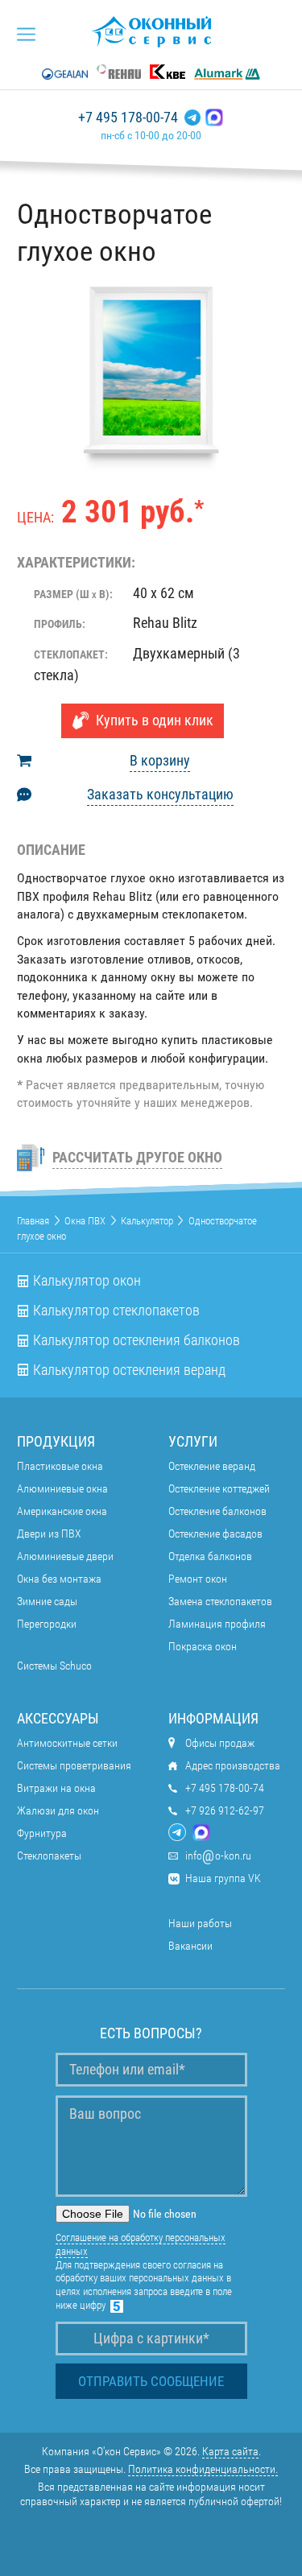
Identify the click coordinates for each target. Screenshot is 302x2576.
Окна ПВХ (85, 1221)
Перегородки (47, 1624)
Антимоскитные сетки (67, 1743)
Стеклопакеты (49, 1856)
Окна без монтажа (59, 1579)
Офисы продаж (220, 1743)
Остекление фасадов (215, 1534)
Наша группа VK (223, 1878)
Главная (33, 1221)
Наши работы (200, 1923)
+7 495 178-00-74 (128, 118)
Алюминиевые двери (65, 1556)
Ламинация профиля (217, 1624)
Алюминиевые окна (62, 1488)
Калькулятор (147, 1221)
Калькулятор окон (87, 1281)
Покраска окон (203, 1646)
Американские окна (62, 1511)
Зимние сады (47, 1601)
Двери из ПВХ (49, 1534)
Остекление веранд (212, 1466)
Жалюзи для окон (58, 1810)
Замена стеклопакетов (220, 1601)
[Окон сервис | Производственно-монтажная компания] (151, 31)
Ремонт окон (198, 1579)
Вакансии (190, 1946)
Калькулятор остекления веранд (129, 1370)
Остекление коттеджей (219, 1488)
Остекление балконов (217, 1511)
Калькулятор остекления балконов (137, 1340)
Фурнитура (42, 1833)
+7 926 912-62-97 (225, 1810)
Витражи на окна (56, 1788)
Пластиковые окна (60, 1466)
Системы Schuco (54, 1666)
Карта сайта (230, 2451)
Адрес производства (233, 1765)
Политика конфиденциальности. (203, 2469)
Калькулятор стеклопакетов (116, 1311)
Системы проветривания (74, 1765)
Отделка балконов (210, 1556)
